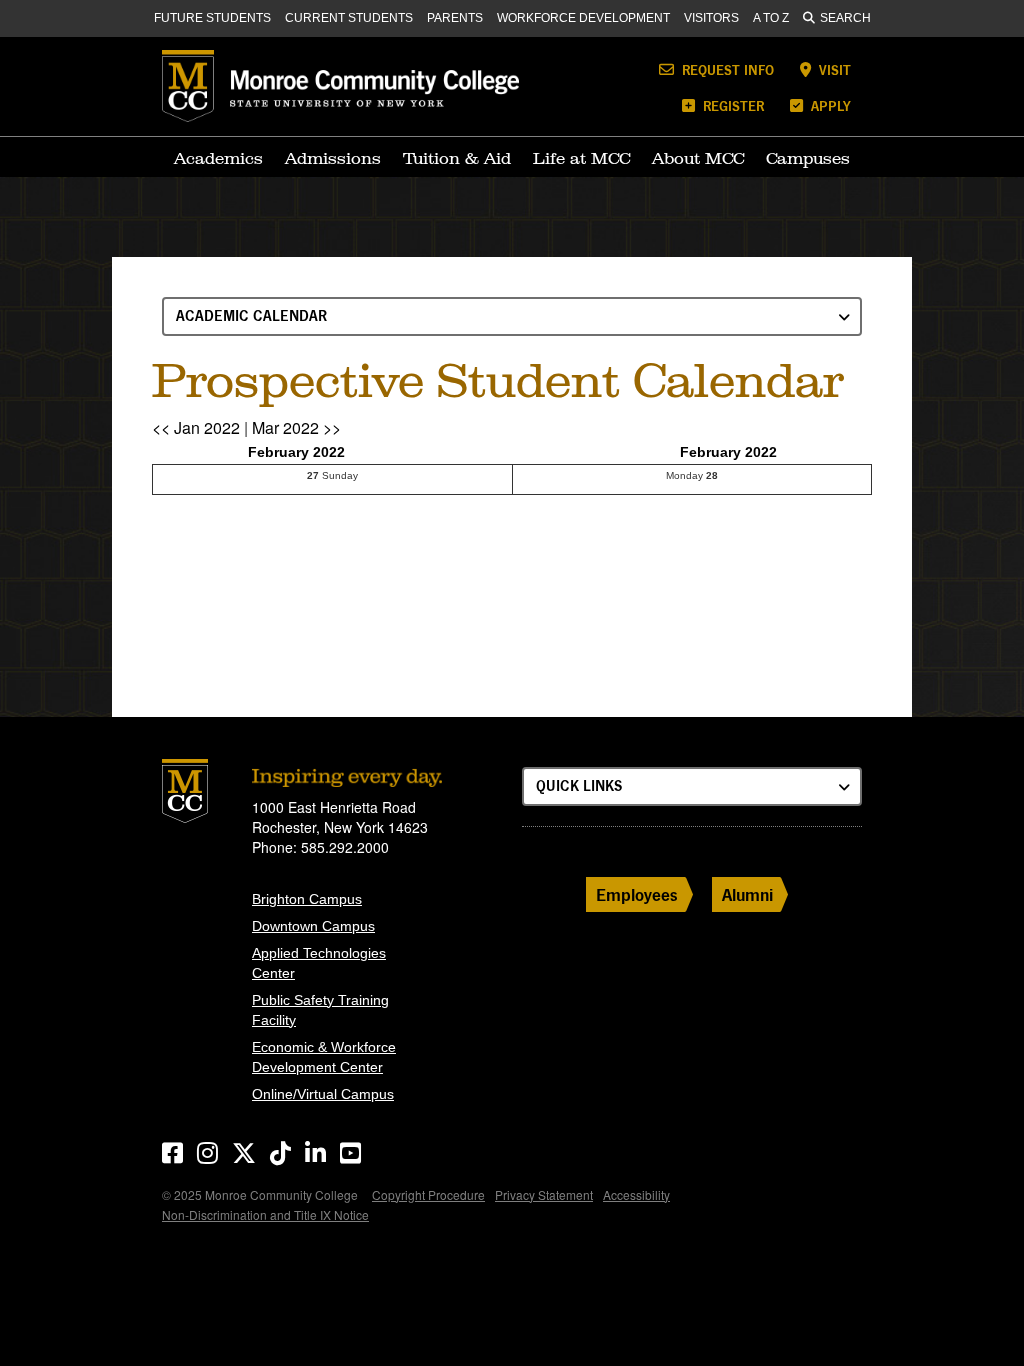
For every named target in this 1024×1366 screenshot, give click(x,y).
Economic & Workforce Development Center (324, 1057)
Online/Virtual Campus (323, 1094)
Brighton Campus (307, 899)
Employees (637, 894)
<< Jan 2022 (196, 427)
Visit (833, 69)
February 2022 (296, 452)
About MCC (698, 158)
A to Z (771, 18)
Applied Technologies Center (319, 963)
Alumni (747, 894)
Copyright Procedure (428, 1194)
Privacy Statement (544, 1194)
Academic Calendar (251, 315)
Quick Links (579, 785)
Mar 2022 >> (296, 427)
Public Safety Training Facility (320, 1010)
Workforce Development (583, 18)
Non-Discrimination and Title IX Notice (265, 1214)
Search (845, 18)
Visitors (711, 18)
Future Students (212, 18)
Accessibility (636, 1194)
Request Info (726, 69)
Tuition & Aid (457, 158)
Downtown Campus (313, 926)
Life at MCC (581, 158)
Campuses (808, 158)
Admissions (333, 158)
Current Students (349, 18)
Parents (455, 18)
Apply (829, 105)
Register (731, 105)
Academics (218, 158)
